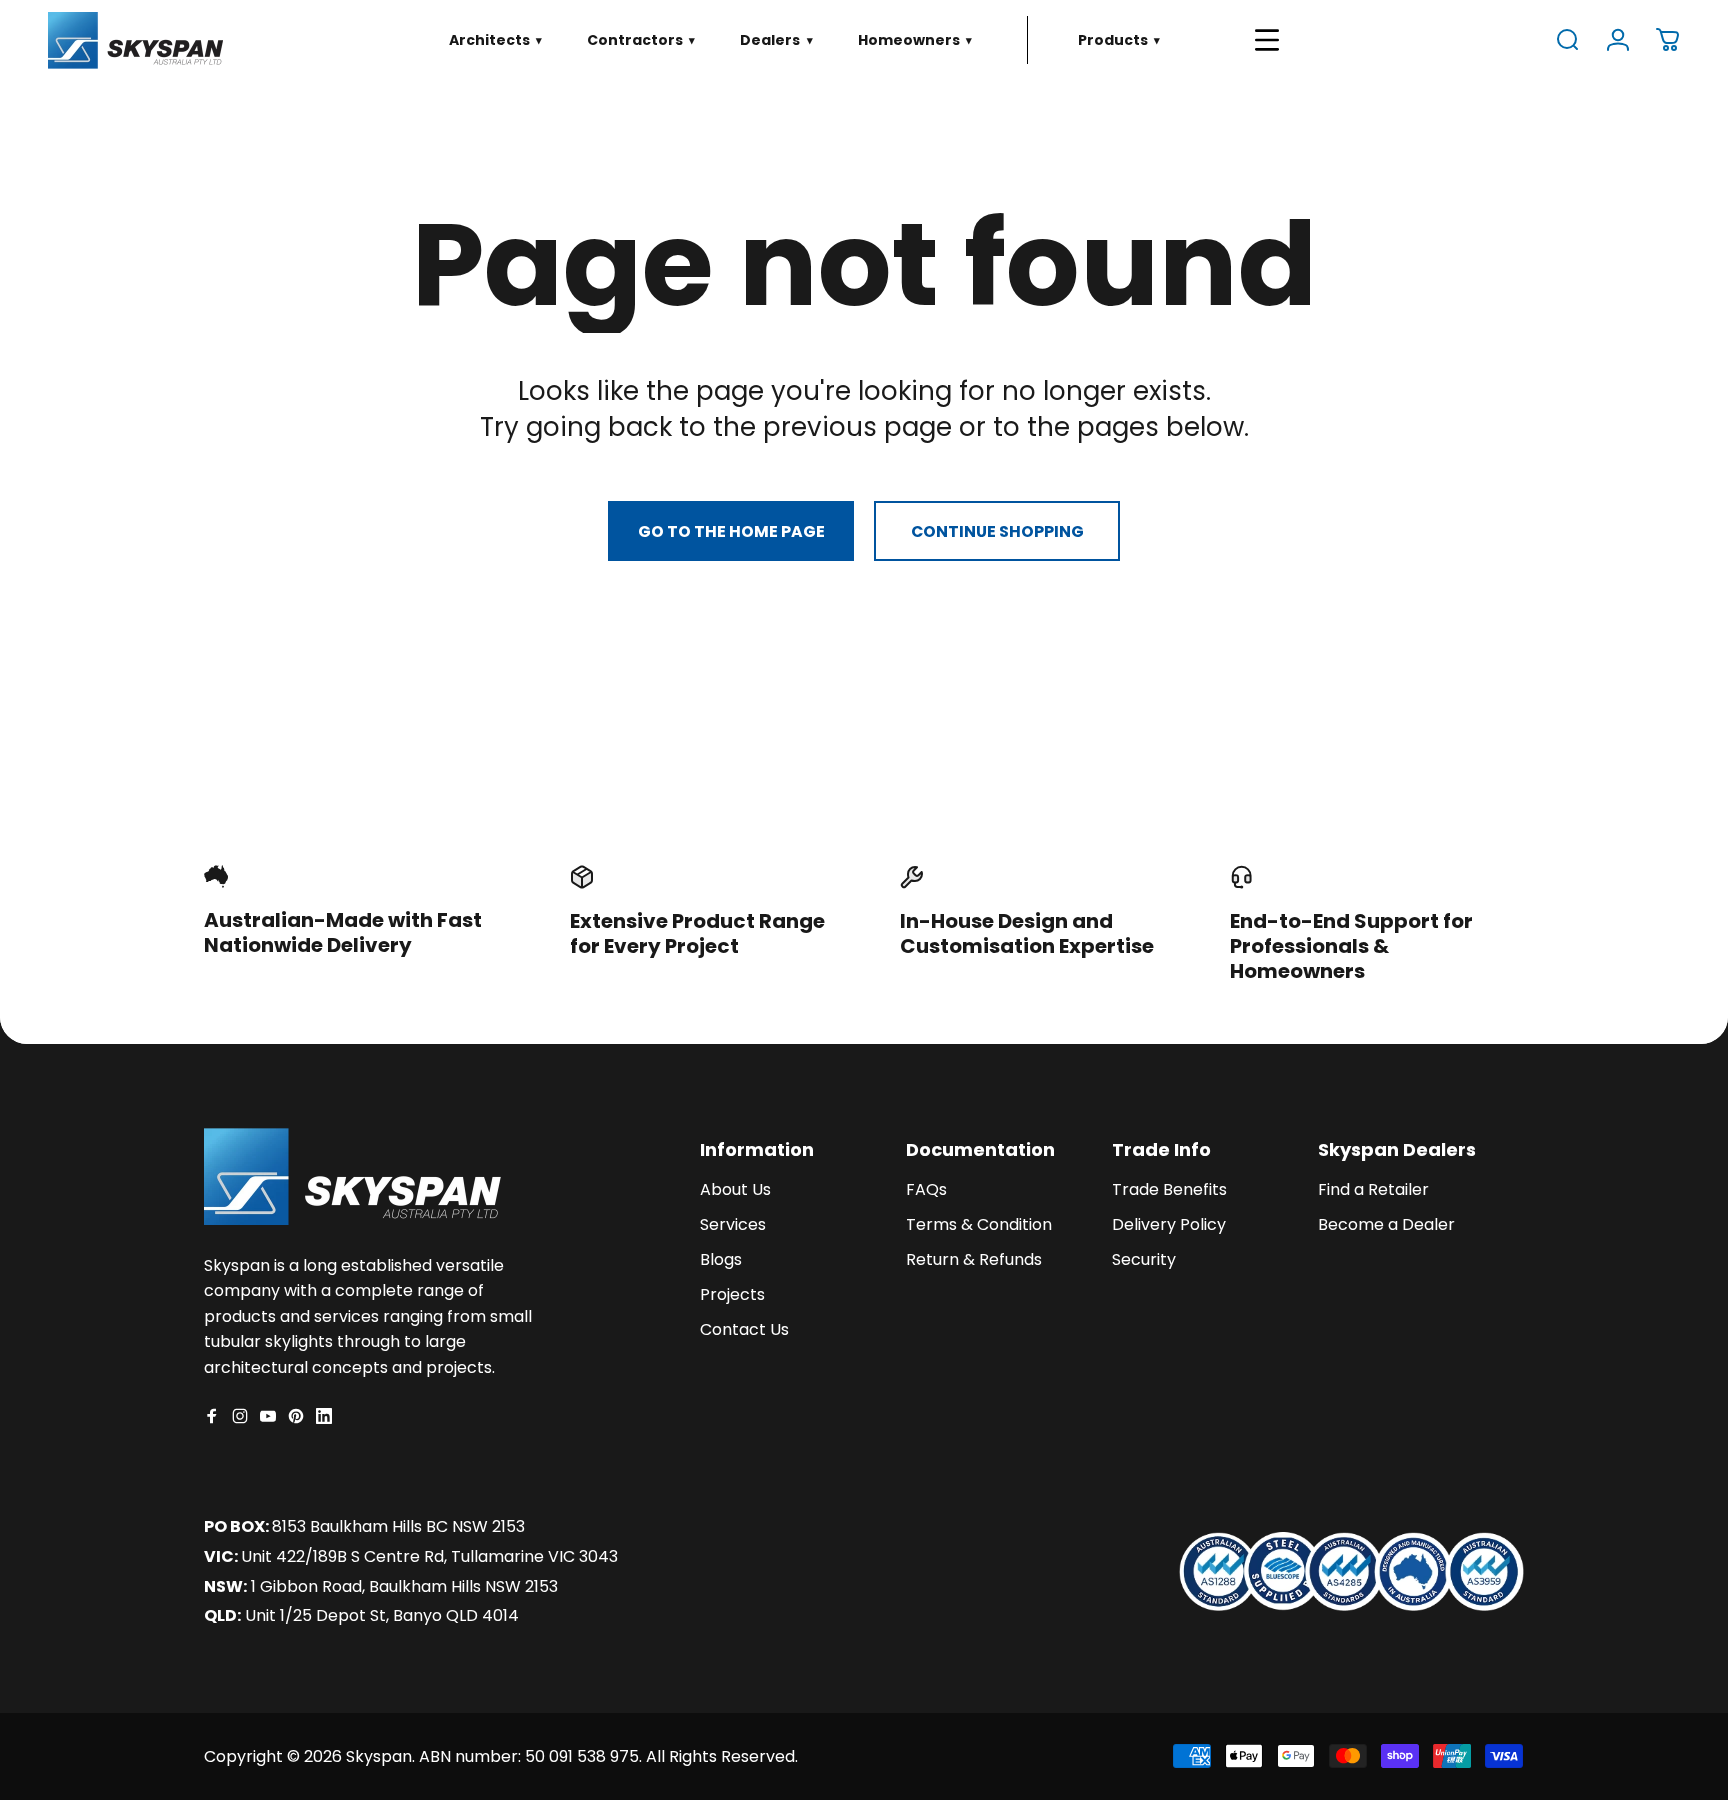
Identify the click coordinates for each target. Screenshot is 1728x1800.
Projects (732, 1295)
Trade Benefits (1169, 1190)
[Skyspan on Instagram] (240, 1416)
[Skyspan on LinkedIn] (324, 1416)
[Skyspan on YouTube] (268, 1416)
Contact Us (744, 1330)
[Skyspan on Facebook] (212, 1416)
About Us (735, 1190)
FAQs (926, 1190)
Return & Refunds (974, 1260)
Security (1144, 1260)
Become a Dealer (1386, 1225)
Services (733, 1225)
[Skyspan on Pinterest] (296, 1416)
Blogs (721, 1260)
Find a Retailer (1373, 1190)
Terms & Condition (979, 1225)
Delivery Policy (1169, 1225)
